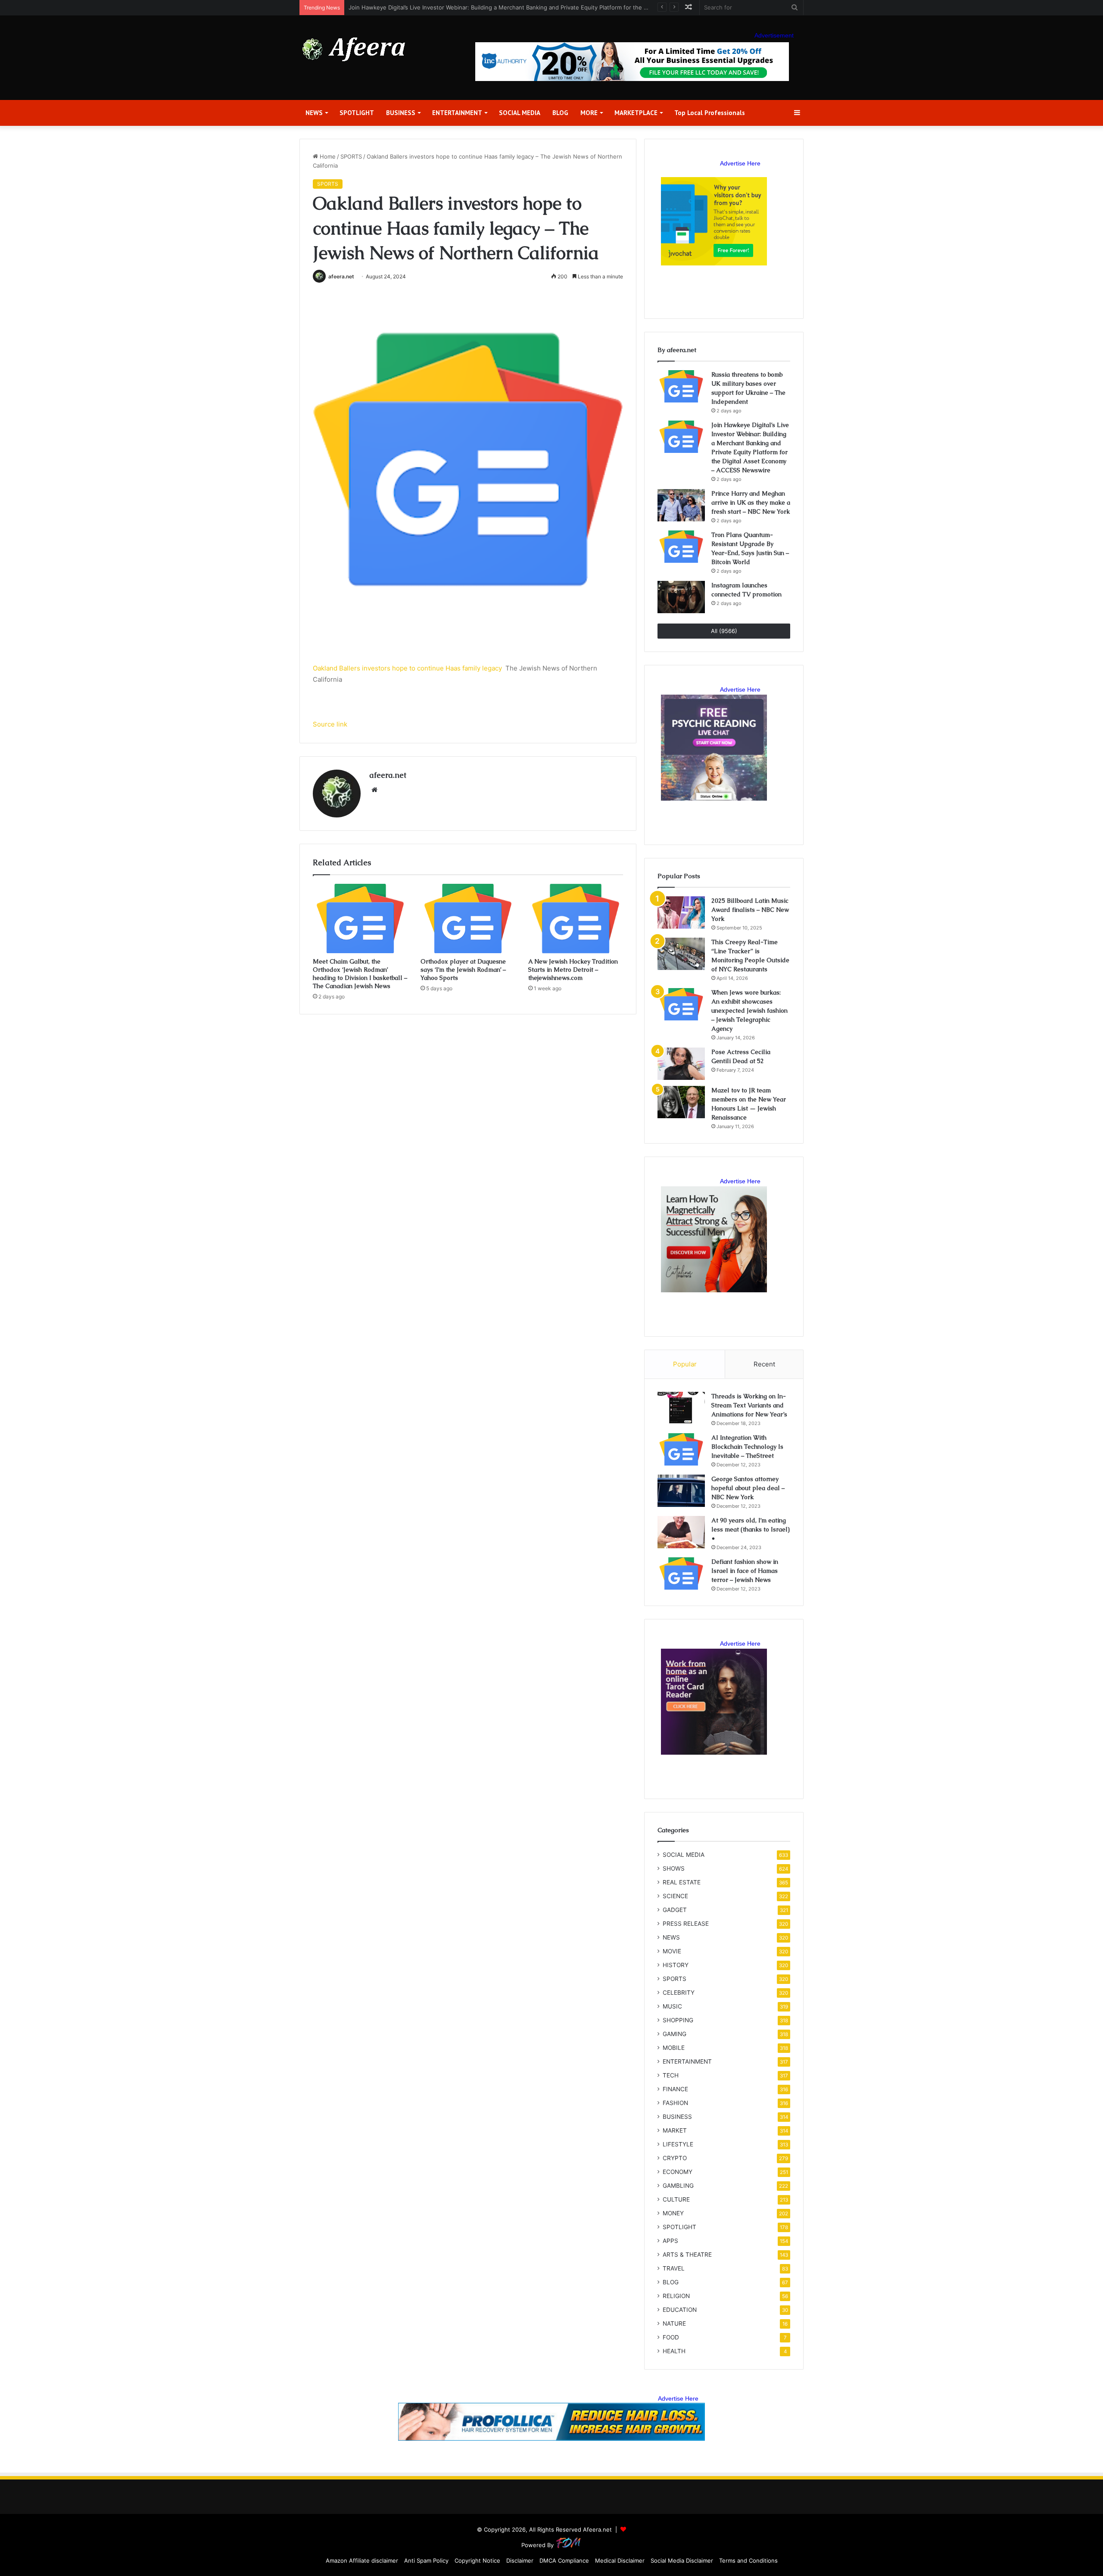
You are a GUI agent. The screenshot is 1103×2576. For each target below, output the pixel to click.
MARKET (675, 2130)
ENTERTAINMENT (457, 113)
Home (327, 156)
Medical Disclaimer (620, 2560)
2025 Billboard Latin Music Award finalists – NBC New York (750, 910)
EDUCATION (680, 2310)
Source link (330, 724)
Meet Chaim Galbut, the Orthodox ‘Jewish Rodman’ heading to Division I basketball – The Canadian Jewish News (360, 974)
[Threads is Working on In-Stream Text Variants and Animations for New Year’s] (681, 1408)
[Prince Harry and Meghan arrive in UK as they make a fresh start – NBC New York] (681, 505)
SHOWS (674, 1868)
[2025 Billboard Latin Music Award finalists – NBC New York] (681, 912)
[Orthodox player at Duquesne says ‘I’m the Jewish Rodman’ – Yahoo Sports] (468, 918)
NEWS (314, 113)
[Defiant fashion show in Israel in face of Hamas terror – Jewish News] (681, 1573)
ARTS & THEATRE (687, 2255)
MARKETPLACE (636, 113)
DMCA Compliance (564, 2560)
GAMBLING (678, 2186)
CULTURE (676, 2199)
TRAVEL (674, 2268)
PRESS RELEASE (686, 1924)
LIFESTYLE (678, 2144)
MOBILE (674, 2048)
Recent (764, 1364)
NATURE (674, 2323)
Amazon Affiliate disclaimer (362, 2560)
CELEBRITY (679, 1993)
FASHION (675, 2103)
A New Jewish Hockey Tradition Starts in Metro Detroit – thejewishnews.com (573, 970)
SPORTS (351, 156)
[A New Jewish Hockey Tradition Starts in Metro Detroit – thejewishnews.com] (576, 918)
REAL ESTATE (682, 1882)
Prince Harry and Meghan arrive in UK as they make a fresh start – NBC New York (458, 7)
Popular (685, 1364)
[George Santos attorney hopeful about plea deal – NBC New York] (681, 1491)
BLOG (560, 113)
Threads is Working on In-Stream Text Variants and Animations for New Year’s (749, 1405)
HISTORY (676, 1965)
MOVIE (672, 1951)
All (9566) (724, 631)
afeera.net (341, 276)
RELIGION (676, 2296)
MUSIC (672, 2006)
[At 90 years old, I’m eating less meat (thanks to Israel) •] (681, 1532)
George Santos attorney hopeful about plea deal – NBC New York (748, 1488)
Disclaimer (520, 2560)
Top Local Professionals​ (710, 113)
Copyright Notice (477, 2560)
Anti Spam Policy (426, 2560)
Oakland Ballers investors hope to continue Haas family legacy (407, 668)
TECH (671, 2075)
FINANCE (675, 2089)
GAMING (675, 2034)
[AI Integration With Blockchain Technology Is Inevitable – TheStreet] (681, 1449)
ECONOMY (678, 2172)
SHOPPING (678, 2020)
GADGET (675, 1910)
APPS (670, 2241)
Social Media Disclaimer (682, 2560)
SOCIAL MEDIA (520, 113)
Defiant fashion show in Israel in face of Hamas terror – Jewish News (745, 1571)
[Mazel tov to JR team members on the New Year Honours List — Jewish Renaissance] (681, 1102)
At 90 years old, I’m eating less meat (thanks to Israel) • (751, 1529)
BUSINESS (401, 113)
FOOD (671, 2337)
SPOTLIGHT (357, 113)
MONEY (673, 2213)
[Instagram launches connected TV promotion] (681, 597)
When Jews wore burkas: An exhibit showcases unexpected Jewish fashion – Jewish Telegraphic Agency (749, 1010)
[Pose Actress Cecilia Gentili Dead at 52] (681, 1064)
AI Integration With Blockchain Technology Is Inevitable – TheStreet (747, 1447)
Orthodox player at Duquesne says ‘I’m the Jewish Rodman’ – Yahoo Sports (463, 970)
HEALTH (674, 2351)
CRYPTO (675, 2158)
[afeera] (354, 49)
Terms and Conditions (748, 2560)
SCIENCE (675, 1896)
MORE (589, 113)
